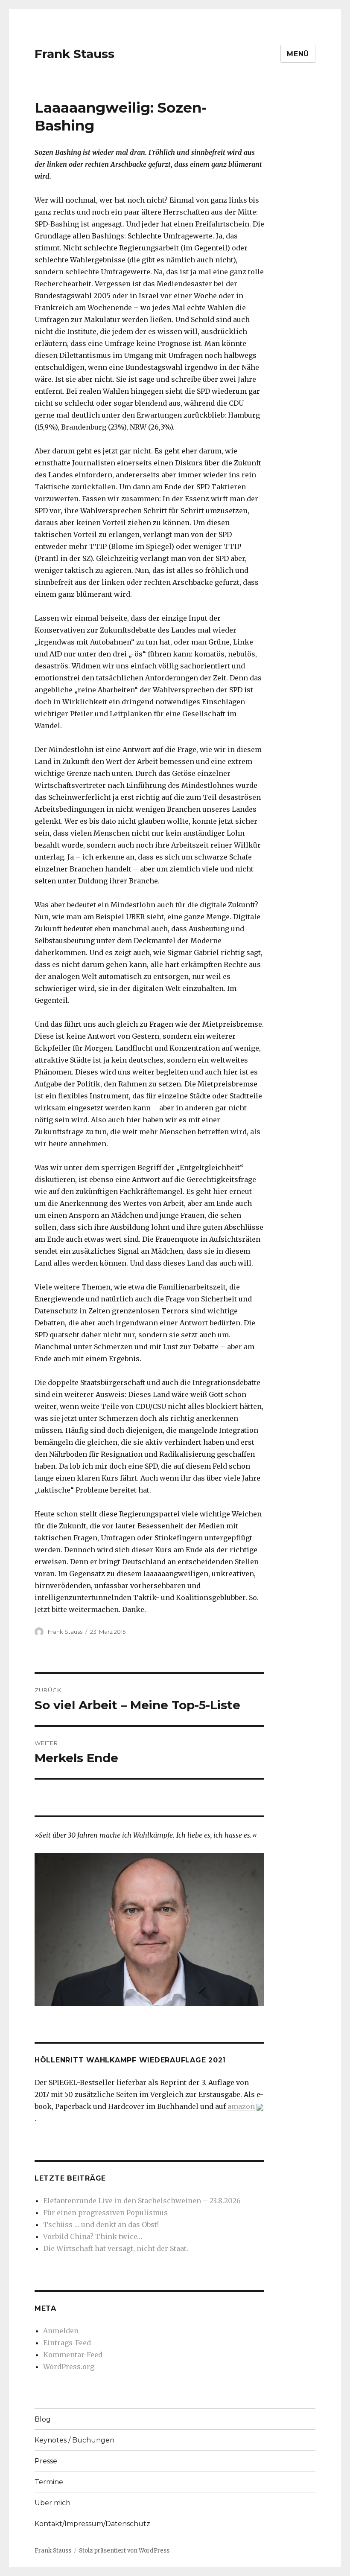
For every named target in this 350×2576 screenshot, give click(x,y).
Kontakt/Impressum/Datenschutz (92, 2524)
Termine (49, 2482)
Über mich (52, 2503)
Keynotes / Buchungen (74, 2440)
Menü (298, 54)
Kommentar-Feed (73, 2355)
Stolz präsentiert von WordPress (124, 2551)
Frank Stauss (74, 54)
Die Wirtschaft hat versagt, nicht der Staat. (116, 2248)
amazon (241, 2106)
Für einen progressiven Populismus (105, 2213)
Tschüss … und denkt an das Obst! (101, 2225)
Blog (43, 2419)
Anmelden (61, 2331)
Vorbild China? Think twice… (93, 2236)
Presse (46, 2461)
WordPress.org (69, 2367)
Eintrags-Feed (67, 2343)
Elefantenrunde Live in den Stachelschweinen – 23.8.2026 (142, 2201)
